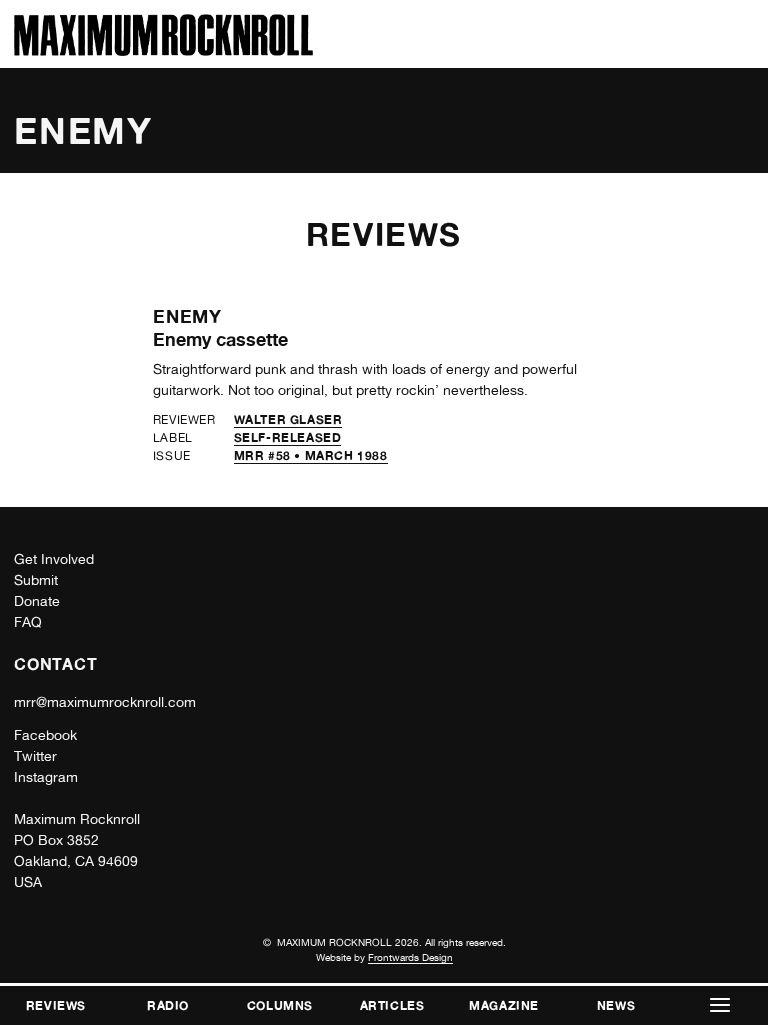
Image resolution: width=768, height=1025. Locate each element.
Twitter (35, 756)
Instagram (46, 777)
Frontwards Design (410, 957)
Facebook (45, 735)
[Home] (163, 50)
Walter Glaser (288, 419)
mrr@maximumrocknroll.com (105, 702)
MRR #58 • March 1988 (311, 455)
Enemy (188, 316)
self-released (288, 437)
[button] (720, 1005)
